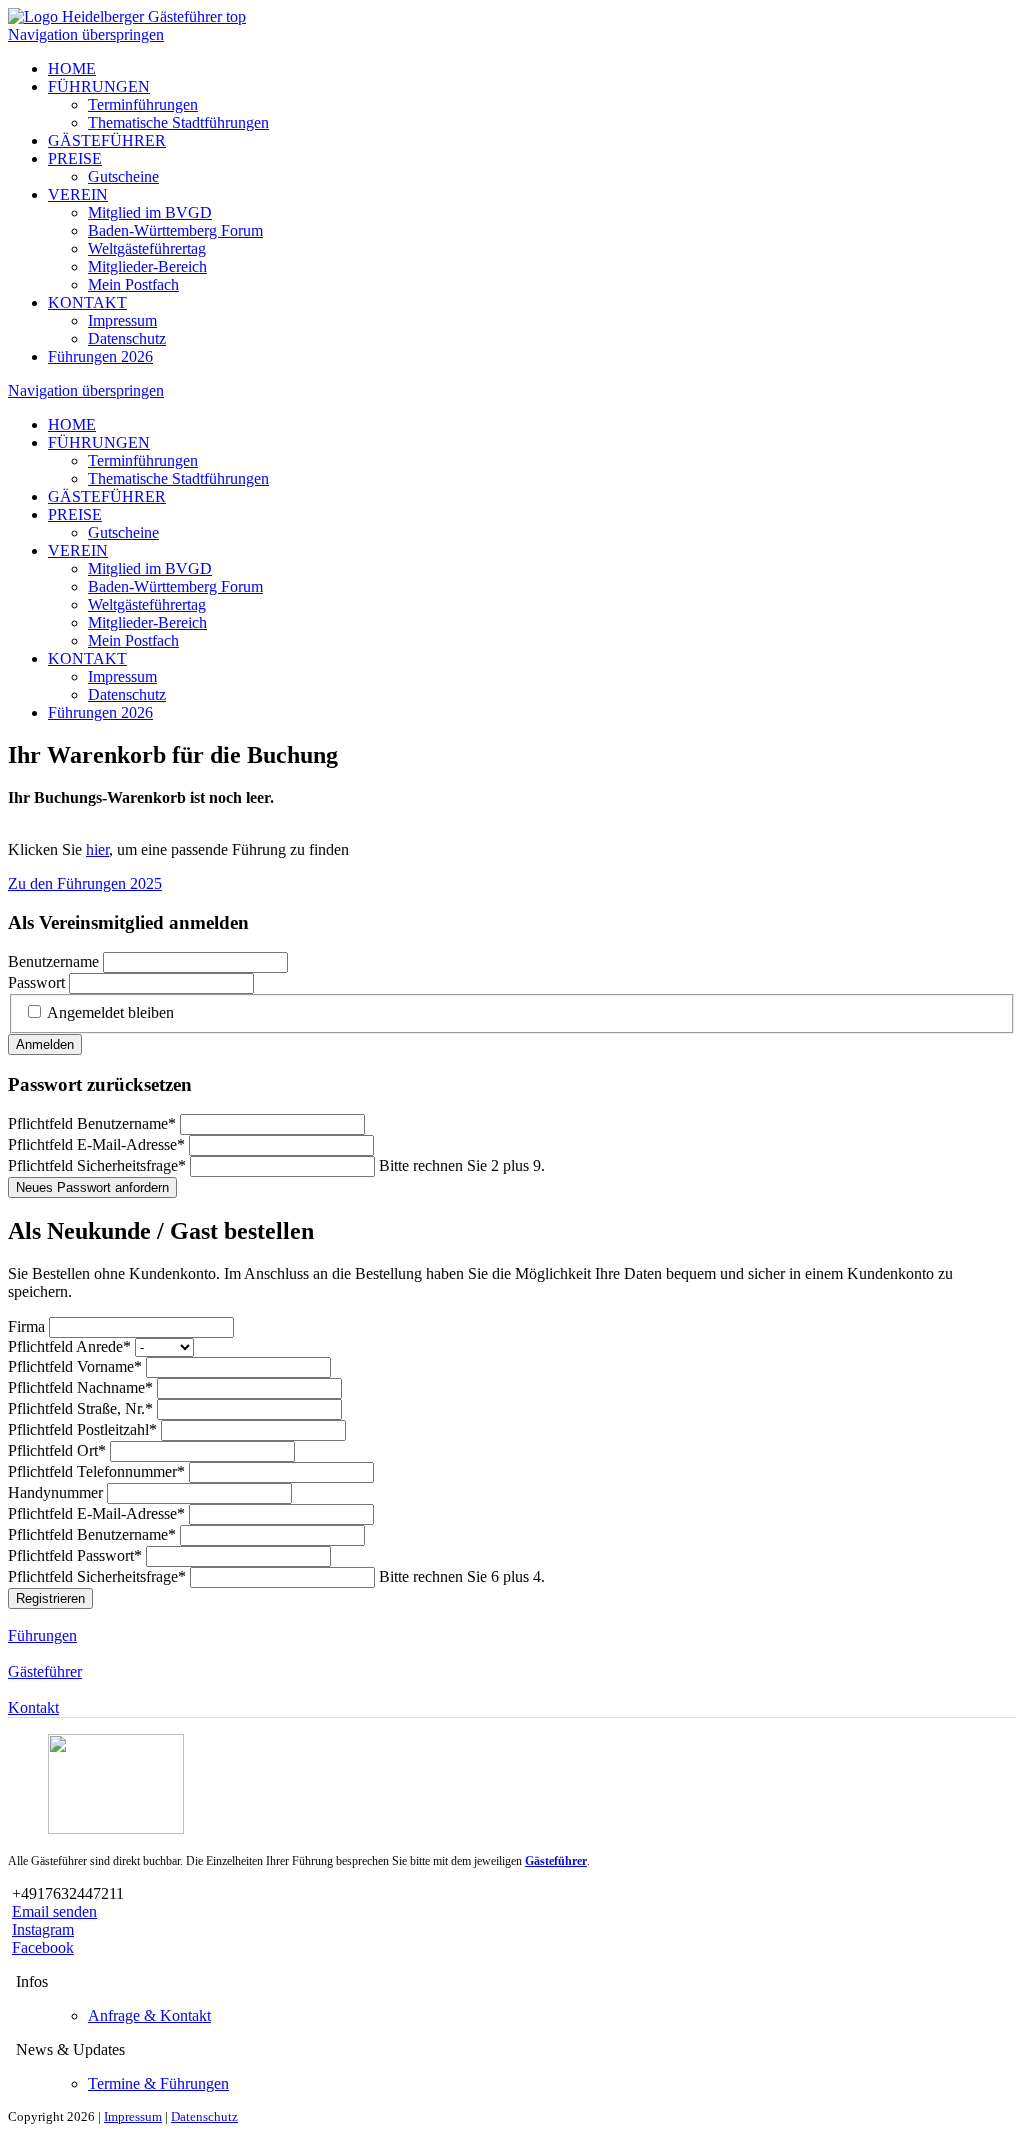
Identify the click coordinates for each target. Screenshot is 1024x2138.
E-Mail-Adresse (96, 1144)
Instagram (43, 1929)
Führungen (42, 1635)
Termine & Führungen (158, 2083)
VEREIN (78, 194)
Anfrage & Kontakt (149, 2015)
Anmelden (45, 1044)
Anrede (69, 1346)
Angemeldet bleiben (110, 1012)
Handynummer (57, 1492)
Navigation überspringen (86, 34)
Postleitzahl (82, 1429)
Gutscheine (123, 176)
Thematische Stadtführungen (178, 122)
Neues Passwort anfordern (92, 1187)
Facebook (43, 1947)
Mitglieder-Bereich (147, 266)
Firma (28, 1326)
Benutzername (53, 961)
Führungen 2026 (100, 356)
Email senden (54, 1911)
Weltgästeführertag (147, 248)
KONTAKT (87, 302)
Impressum (122, 320)
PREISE (75, 158)
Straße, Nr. (80, 1408)
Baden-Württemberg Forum (175, 230)
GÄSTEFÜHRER (107, 140)
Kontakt (33, 1707)
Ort (57, 1450)
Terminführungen (143, 104)
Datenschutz (127, 338)
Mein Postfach (133, 284)
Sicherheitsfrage (97, 1165)
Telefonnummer (96, 1471)
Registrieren (50, 1598)
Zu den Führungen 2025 (85, 883)
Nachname (80, 1387)
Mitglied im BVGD (150, 212)
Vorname (75, 1366)
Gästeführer (45, 1671)
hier (97, 849)
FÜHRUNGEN (99, 86)
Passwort (36, 982)
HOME (72, 68)
